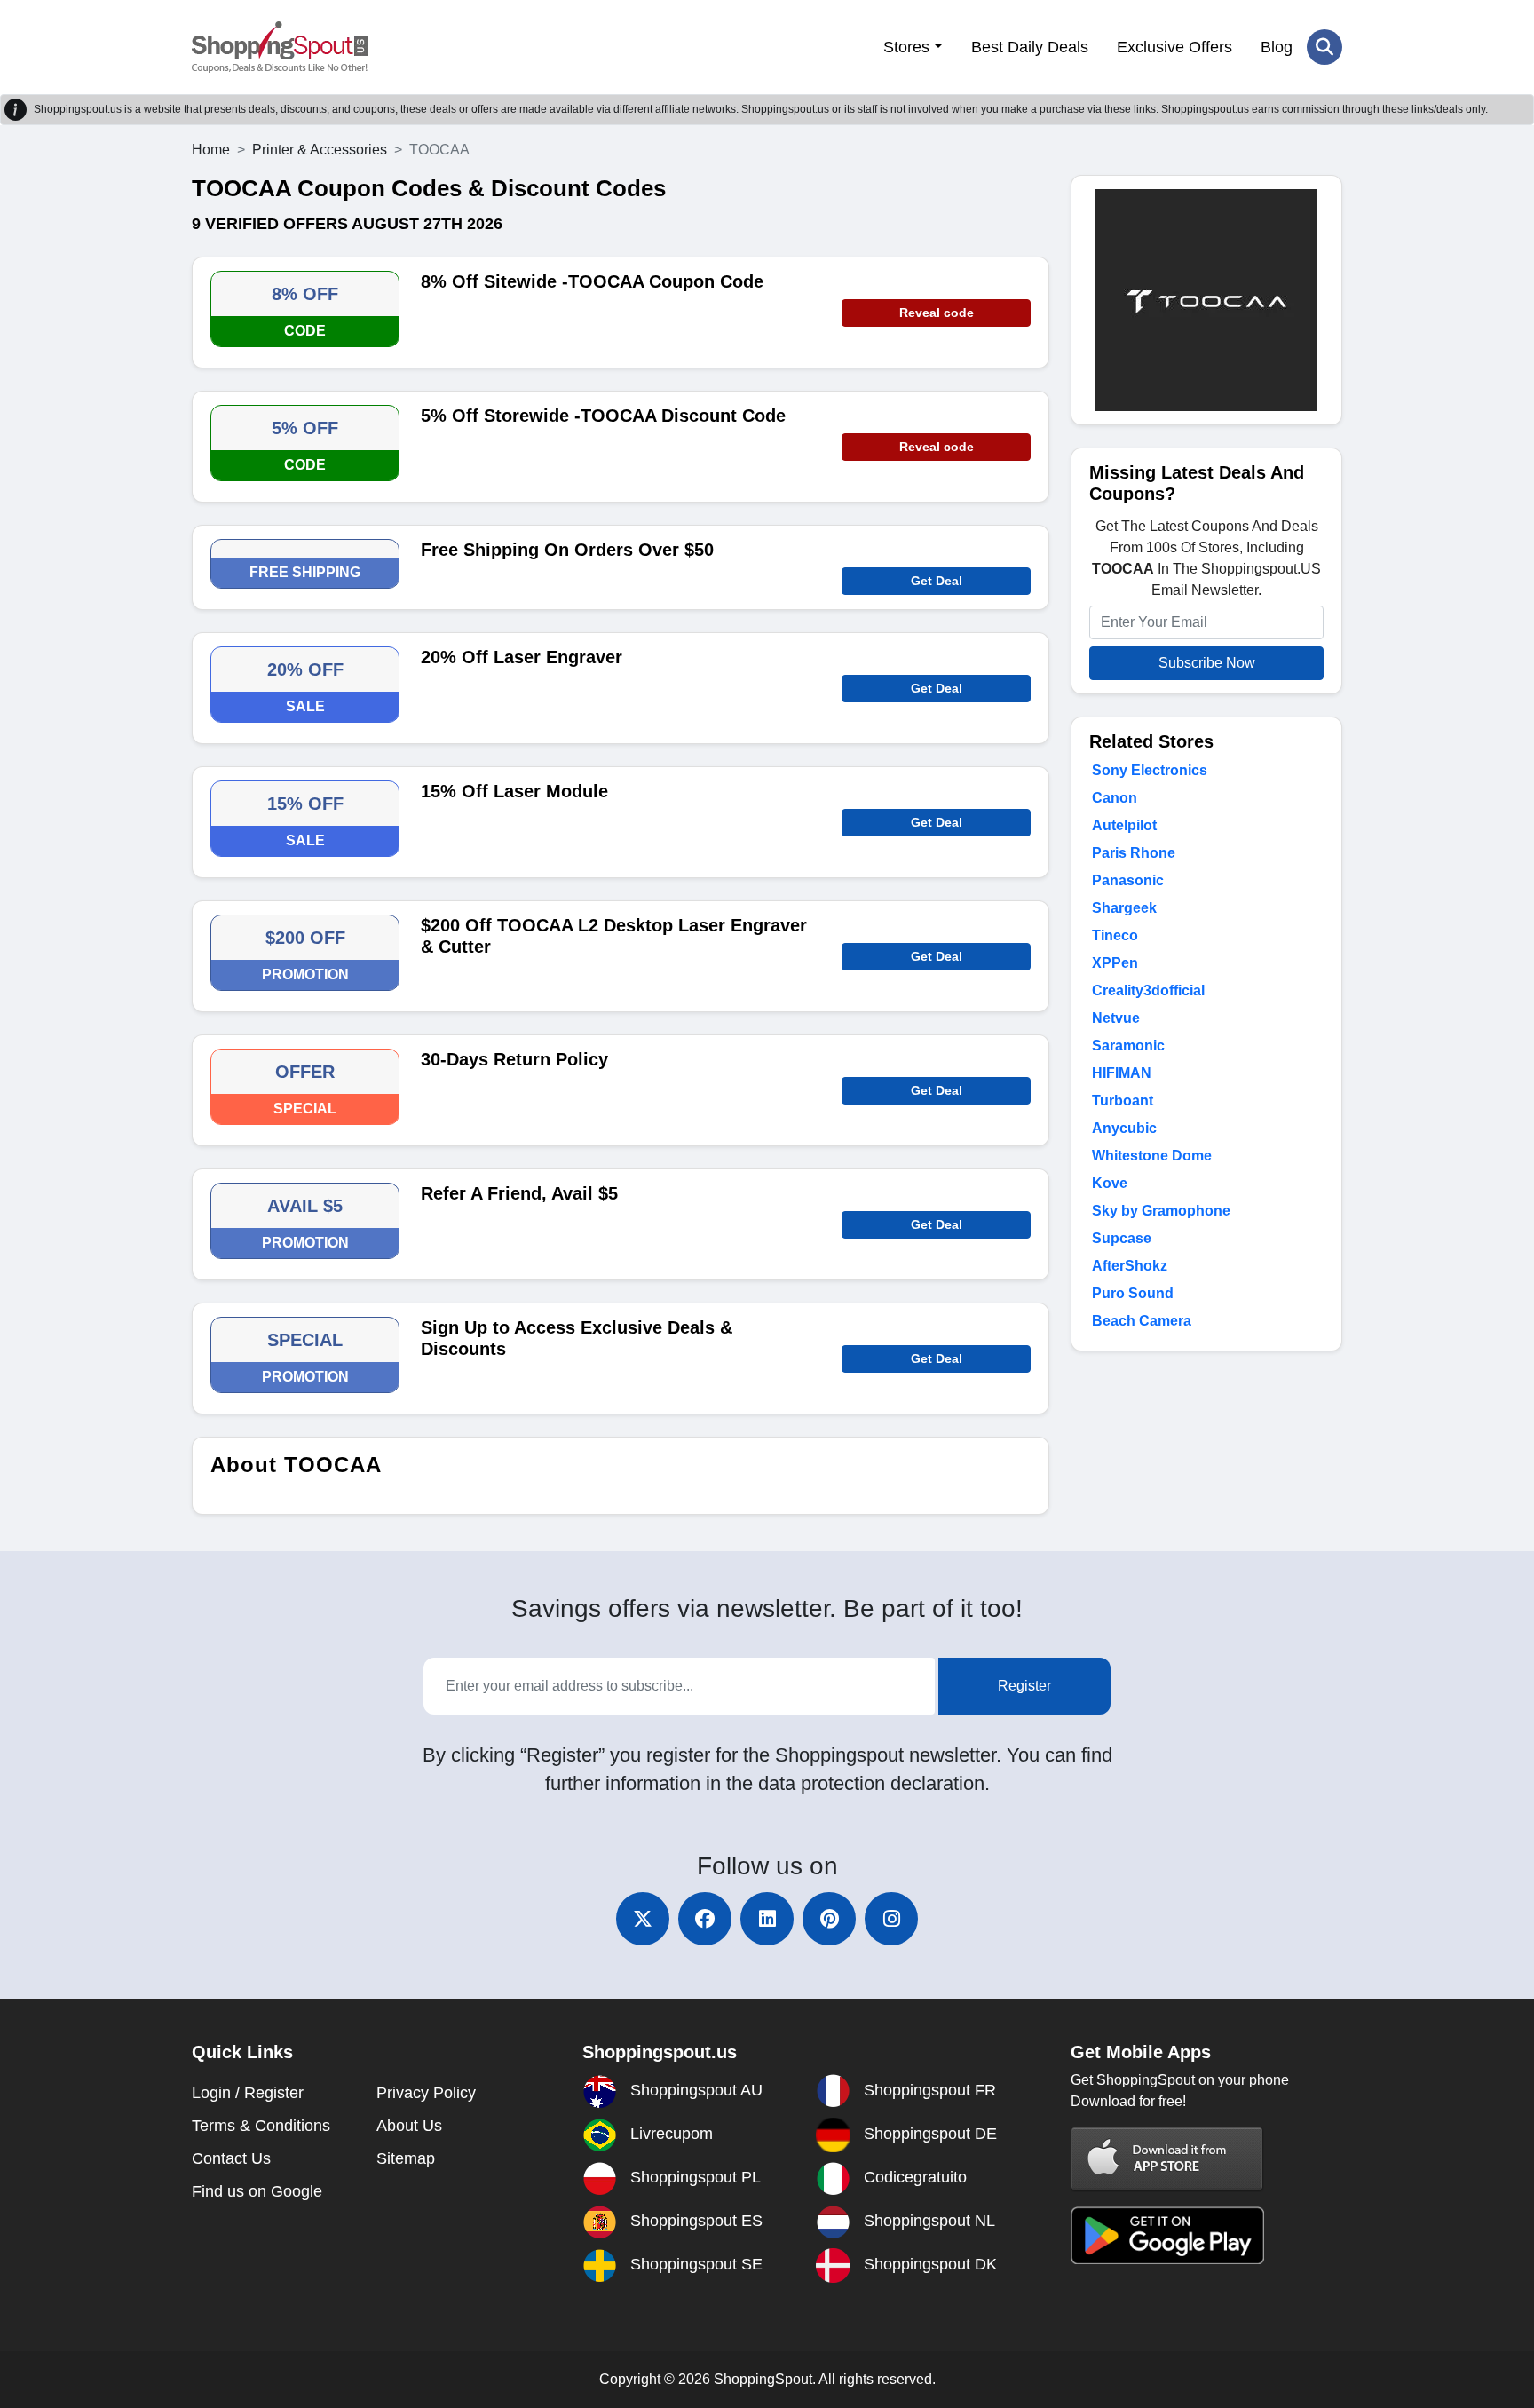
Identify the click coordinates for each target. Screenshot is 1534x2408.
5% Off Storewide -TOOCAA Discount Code (603, 416)
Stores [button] (906, 47)
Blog (1277, 47)
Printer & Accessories (320, 150)
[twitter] (643, 1919)
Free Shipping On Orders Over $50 (567, 550)
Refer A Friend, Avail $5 (519, 1193)
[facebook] (705, 1919)
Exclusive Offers (1174, 47)
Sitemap (406, 2158)
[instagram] (891, 1919)
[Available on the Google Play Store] (1167, 2234)
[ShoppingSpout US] (280, 47)
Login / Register (248, 2093)
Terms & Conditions (261, 2126)
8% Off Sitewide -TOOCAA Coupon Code (592, 281)
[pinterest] (829, 1919)
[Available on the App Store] (1167, 2158)
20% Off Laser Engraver (522, 657)
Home (211, 150)
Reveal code (937, 313)
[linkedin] (767, 1919)
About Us (409, 2126)
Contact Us (231, 2158)
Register (1024, 1686)
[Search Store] (1324, 47)
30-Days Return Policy (514, 1059)
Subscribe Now (1207, 663)
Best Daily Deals (1030, 47)
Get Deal (937, 581)
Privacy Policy (426, 2093)
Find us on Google (257, 2191)
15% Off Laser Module (514, 791)
